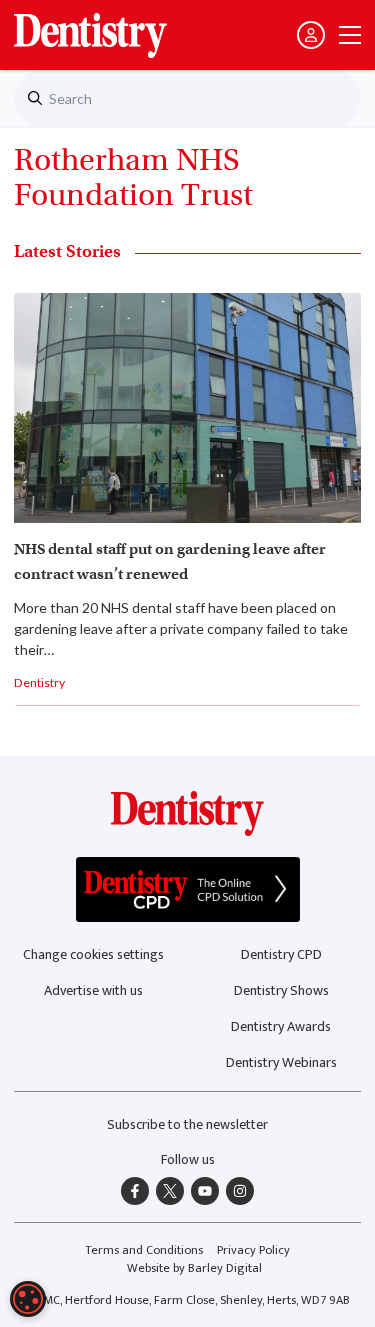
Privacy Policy (253, 1250)
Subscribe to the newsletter (187, 1124)
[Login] (311, 35)
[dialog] (28, 1299)
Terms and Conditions (144, 1250)
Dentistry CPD (281, 954)
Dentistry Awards (281, 1026)
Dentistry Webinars (281, 1062)
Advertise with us (93, 990)
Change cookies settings (93, 954)
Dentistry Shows (281, 990)
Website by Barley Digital (194, 1268)
